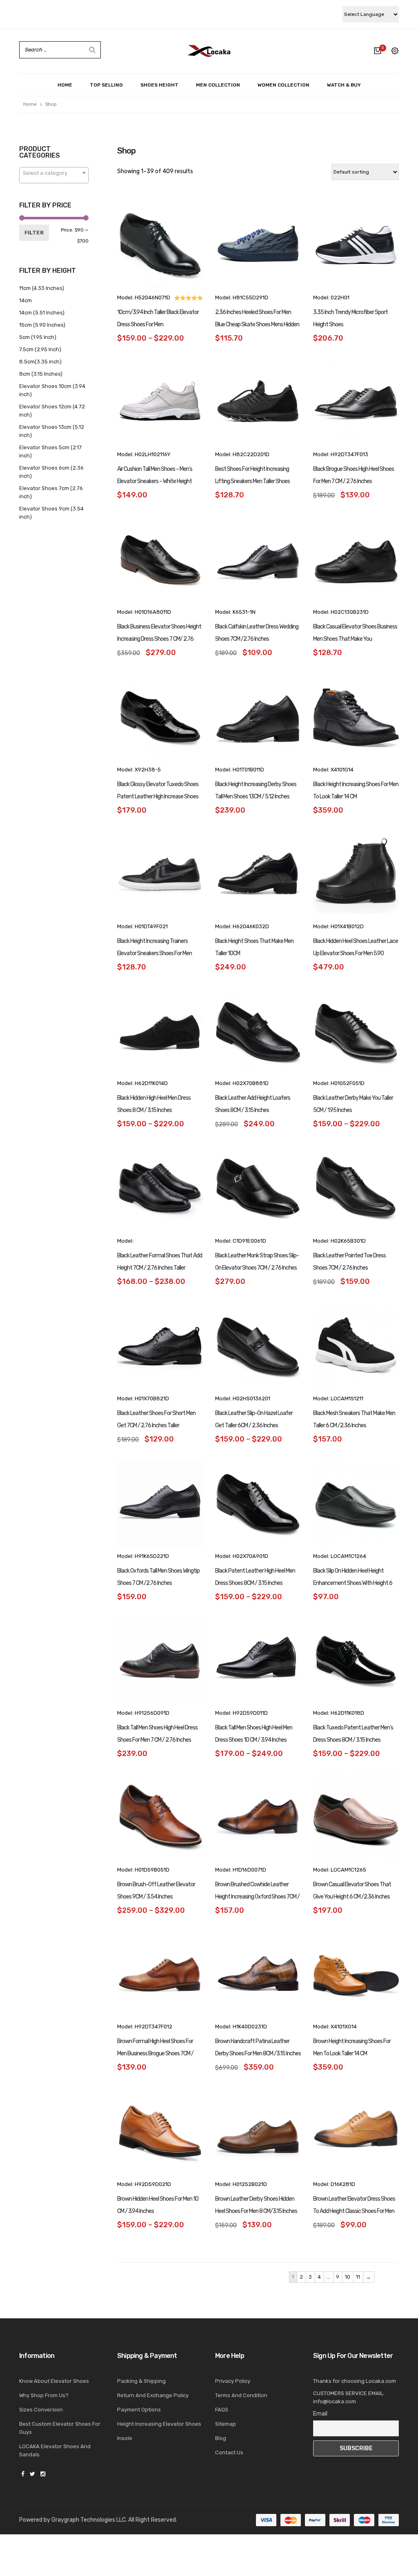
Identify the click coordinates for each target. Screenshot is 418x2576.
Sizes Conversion (41, 2410)
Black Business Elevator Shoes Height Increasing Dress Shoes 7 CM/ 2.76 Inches (159, 639)
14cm (26, 300)
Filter (34, 233)
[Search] (92, 50)
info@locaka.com (335, 2401)
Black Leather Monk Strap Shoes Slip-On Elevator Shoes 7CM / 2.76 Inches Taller (257, 1268)
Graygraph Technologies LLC (89, 2520)
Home (65, 85)
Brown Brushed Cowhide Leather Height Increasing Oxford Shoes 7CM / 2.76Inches (257, 1897)
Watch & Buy (344, 85)
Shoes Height (159, 85)
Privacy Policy (233, 2381)
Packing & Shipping (141, 2381)
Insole (125, 2438)
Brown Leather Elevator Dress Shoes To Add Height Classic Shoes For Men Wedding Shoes (354, 2211)
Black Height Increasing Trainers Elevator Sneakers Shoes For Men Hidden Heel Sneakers (155, 953)
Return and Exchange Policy (153, 2395)
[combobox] (54, 175)
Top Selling (106, 85)
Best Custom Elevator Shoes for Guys (60, 2428)
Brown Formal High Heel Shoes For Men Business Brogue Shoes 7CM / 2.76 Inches (155, 2053)
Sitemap (226, 2424)
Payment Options (139, 2410)
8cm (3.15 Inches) (41, 374)
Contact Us (229, 2452)
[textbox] (54, 173)
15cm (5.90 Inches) (42, 325)
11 (358, 2277)
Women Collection (283, 85)
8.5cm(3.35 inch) (40, 362)
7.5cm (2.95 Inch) (40, 349)
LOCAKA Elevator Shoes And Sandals (55, 2450)
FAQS (222, 2410)
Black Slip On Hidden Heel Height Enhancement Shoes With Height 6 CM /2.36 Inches (353, 1583)
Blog (221, 2438)
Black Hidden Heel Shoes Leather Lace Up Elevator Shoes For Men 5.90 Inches (356, 953)
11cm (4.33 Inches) (42, 288)
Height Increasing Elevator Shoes (159, 2424)
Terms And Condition (241, 2395)
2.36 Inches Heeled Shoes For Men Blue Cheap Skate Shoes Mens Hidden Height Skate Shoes (257, 324)
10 (348, 2277)
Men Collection (218, 85)
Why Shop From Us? (44, 2395)
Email (320, 2414)
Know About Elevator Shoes (54, 2381)
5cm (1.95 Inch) (38, 337)
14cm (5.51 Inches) (42, 313)
